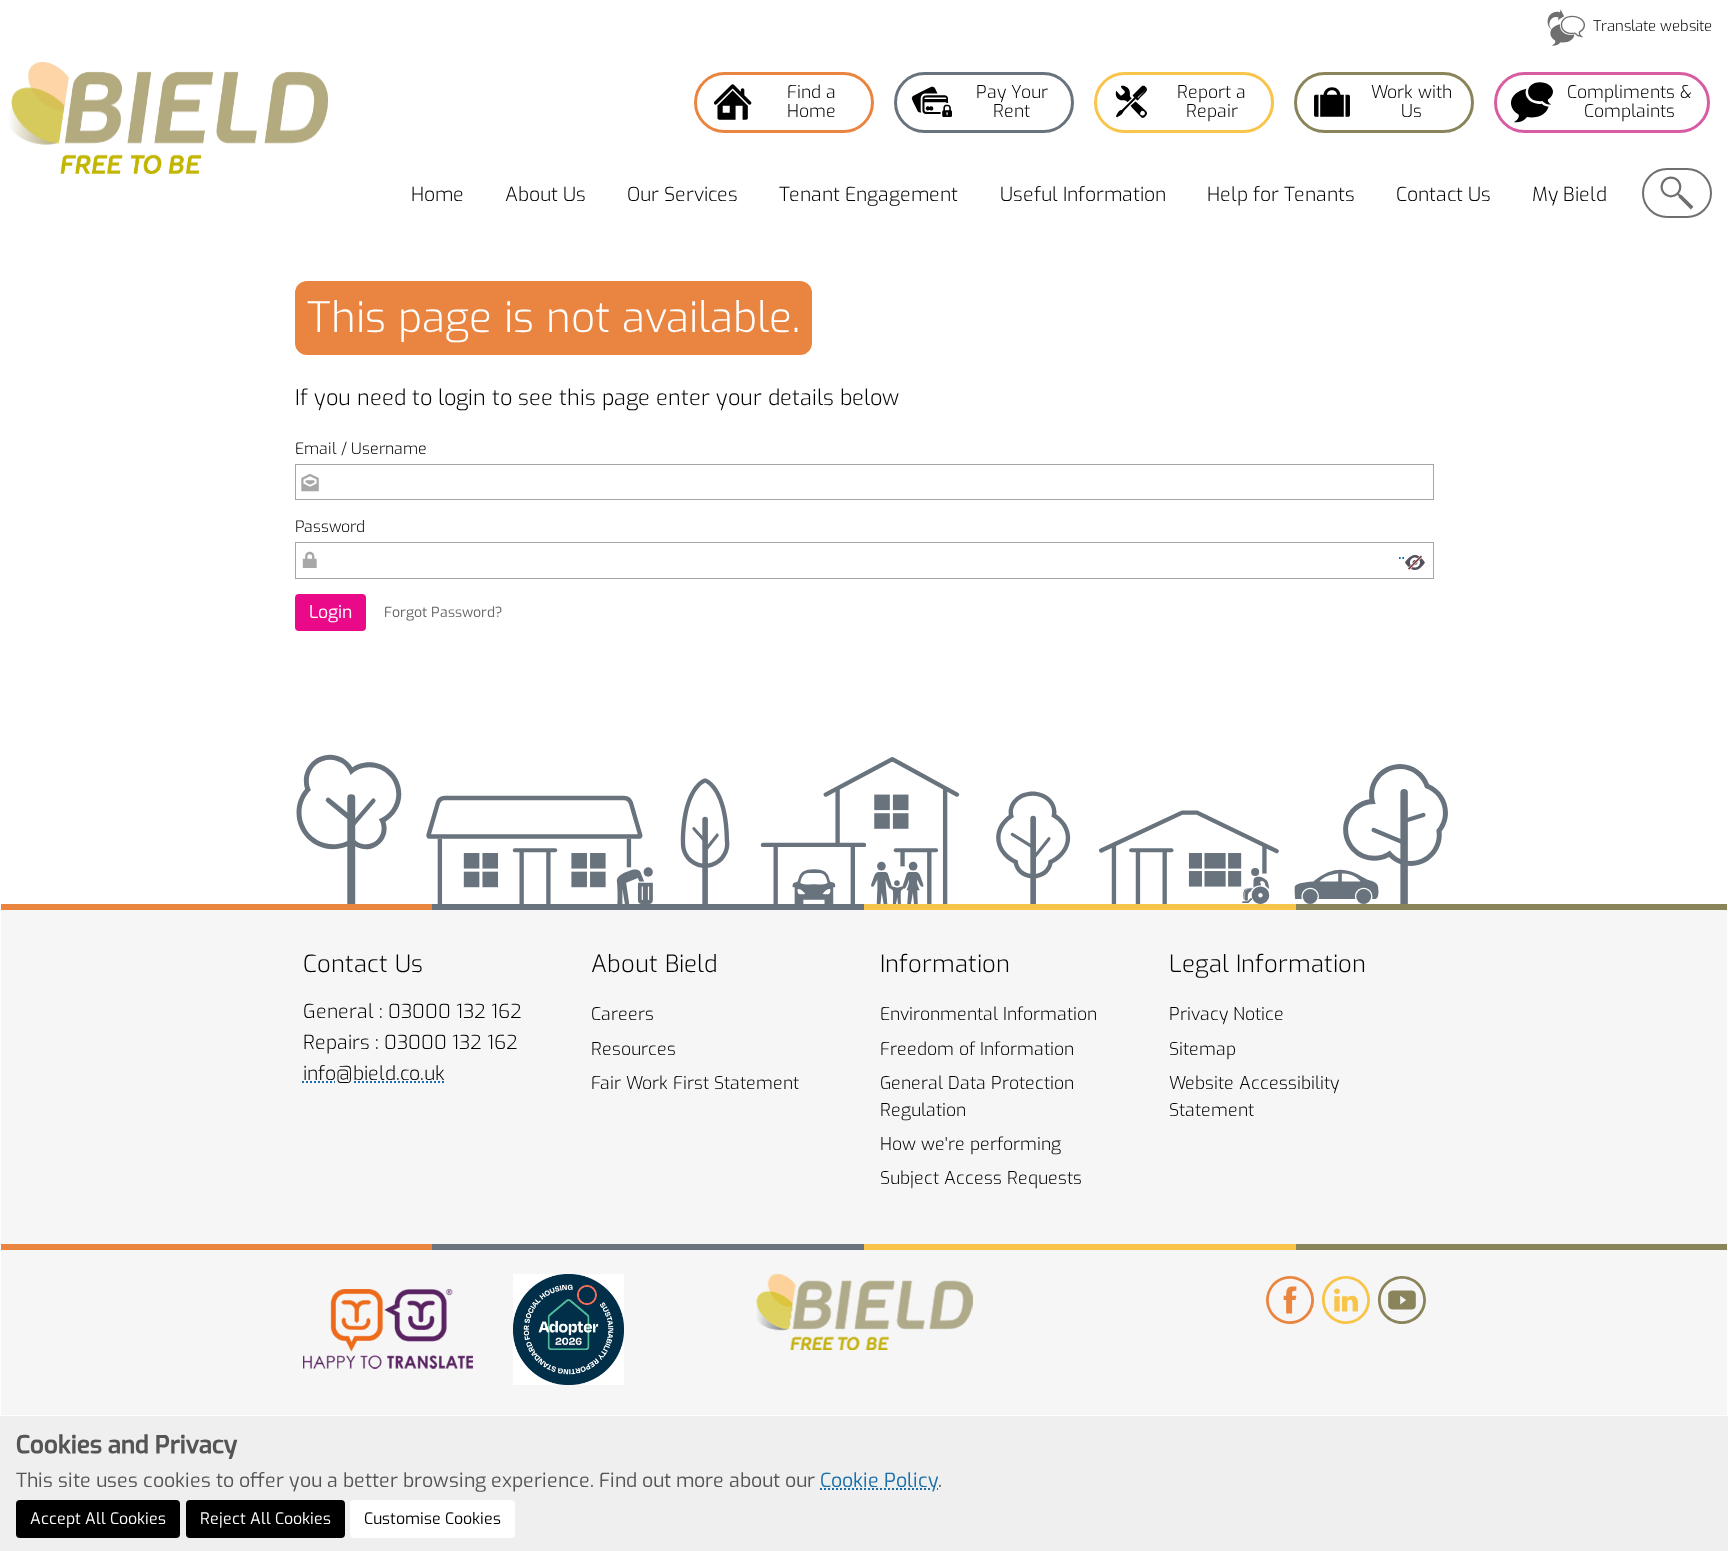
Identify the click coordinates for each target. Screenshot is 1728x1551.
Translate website (1652, 26)
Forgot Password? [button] (443, 612)
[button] (330, 612)
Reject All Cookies (265, 1518)
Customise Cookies (432, 1518)
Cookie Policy (879, 1480)
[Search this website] (1677, 193)
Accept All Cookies (98, 1518)
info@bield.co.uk (374, 1073)
